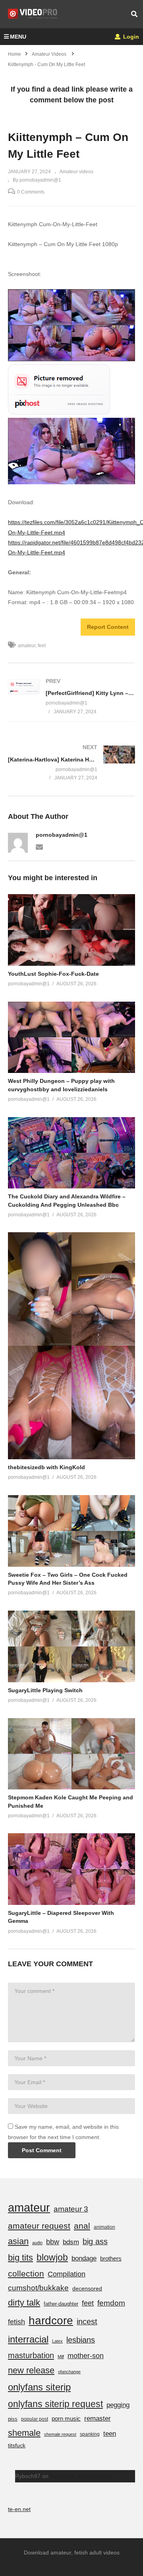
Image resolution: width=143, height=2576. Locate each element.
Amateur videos (76, 172)
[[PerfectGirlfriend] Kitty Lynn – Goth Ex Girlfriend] (71, 696)
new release (31, 2370)
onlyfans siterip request (55, 2404)
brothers (111, 2258)
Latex (57, 2341)
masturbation (31, 2355)
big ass (95, 2241)
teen (110, 2434)
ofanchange (69, 2372)
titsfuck (17, 2445)
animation (104, 2227)
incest (87, 2322)
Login (130, 37)
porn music (66, 2418)
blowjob (52, 2257)
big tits (20, 2258)
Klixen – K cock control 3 (81, 2476)
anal (82, 2226)
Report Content (108, 627)
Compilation (67, 2274)
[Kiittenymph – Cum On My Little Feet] (71, 930)
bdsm (71, 2242)
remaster (98, 2418)
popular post (35, 2419)
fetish (16, 2322)
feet (42, 646)
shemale (24, 2433)
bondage (84, 2258)
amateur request (39, 2226)
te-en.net (19, 2509)
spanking (90, 2434)
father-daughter (61, 2304)
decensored (87, 2288)
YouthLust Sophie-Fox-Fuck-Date (53, 974)
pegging (118, 2405)
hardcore (51, 2321)
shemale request (60, 2434)
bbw (53, 2242)
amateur (27, 646)
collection (26, 2274)
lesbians (81, 2340)
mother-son (86, 2356)
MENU (18, 37)
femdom (111, 2303)
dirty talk (24, 2303)
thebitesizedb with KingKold (46, 1467)
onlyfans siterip (39, 2387)
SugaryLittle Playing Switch (45, 1690)
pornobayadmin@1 (62, 835)
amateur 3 (71, 2209)
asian (18, 2241)
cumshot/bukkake (38, 2288)
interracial (28, 2339)
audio (37, 2243)
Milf (61, 2357)
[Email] (39, 846)
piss (13, 2419)
